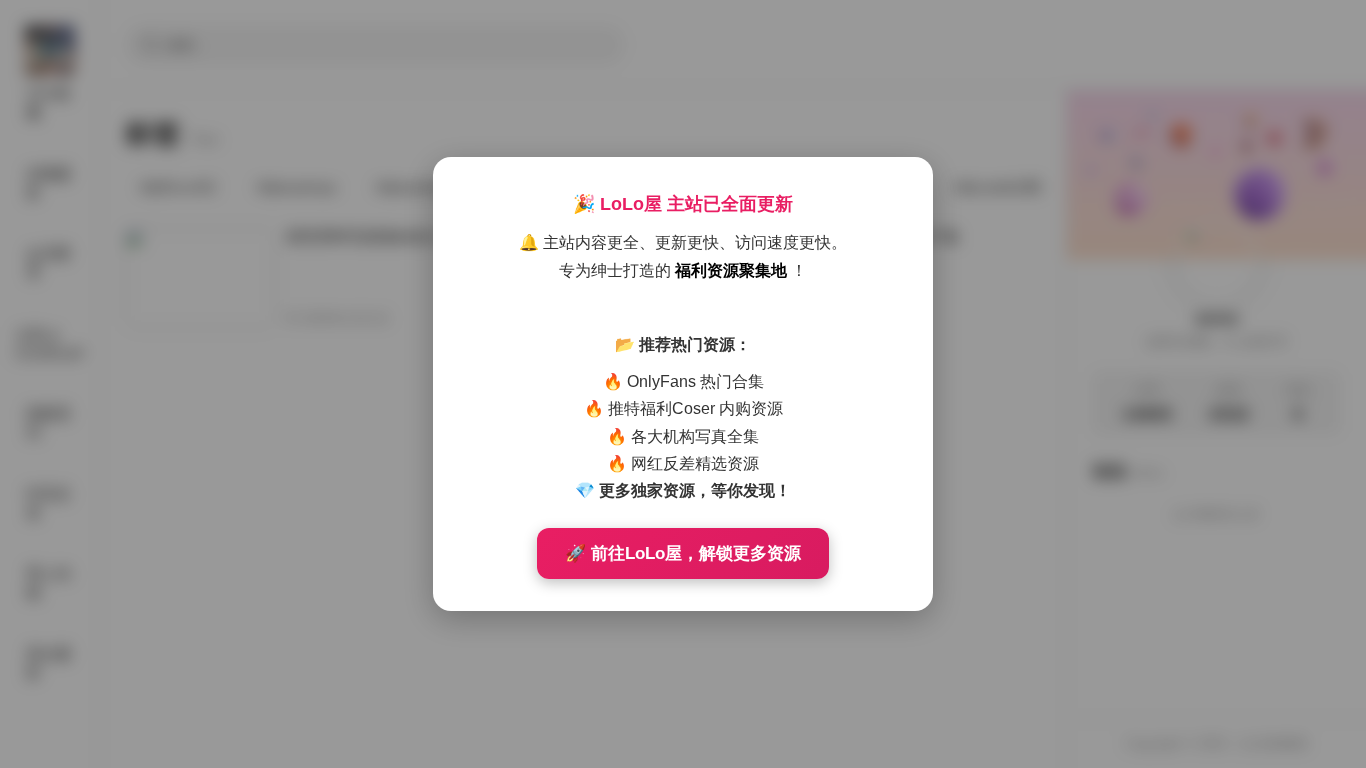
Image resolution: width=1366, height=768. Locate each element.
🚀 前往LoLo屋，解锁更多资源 (683, 553)
